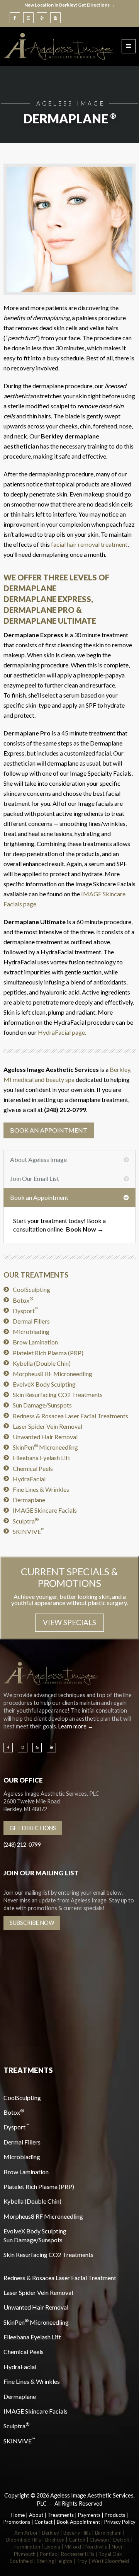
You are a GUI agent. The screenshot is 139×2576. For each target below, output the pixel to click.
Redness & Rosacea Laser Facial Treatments (70, 1416)
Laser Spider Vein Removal (47, 1426)
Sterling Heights (55, 2561)
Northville (96, 2547)
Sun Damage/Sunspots (42, 1405)
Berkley (51, 2533)
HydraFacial (29, 1479)
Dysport (25, 1311)
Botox (23, 1300)
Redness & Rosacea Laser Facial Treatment (60, 2278)
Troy (82, 2561)
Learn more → (76, 1726)
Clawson (99, 2540)
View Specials (69, 1622)
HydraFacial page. (62, 1032)
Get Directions (33, 1828)
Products (115, 2515)
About (36, 2515)
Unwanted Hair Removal (45, 1437)
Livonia (52, 2547)
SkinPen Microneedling (45, 1447)
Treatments (61, 2515)
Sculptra (26, 1521)
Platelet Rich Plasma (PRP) (48, 1353)
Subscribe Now (32, 1923)
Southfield (21, 2561)
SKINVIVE (29, 1531)
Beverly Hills (77, 2533)
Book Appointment (78, 2522)
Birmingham (108, 2533)
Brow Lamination (35, 1342)
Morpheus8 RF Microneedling (53, 1374)
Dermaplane (29, 1500)
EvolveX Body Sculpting (44, 1384)
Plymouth (25, 2554)
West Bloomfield (110, 2561)
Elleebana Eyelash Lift (42, 1458)
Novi (117, 2547)
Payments (89, 2515)
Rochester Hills (78, 2554)
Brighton (55, 2540)
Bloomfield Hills (24, 2540)
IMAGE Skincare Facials (45, 1510)
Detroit (121, 2540)
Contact (43, 2522)
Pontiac (48, 2554)
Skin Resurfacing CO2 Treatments (58, 1395)
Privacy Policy (120, 2522)
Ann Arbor (26, 2533)
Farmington (27, 2547)
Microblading (31, 1332)
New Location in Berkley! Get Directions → (70, 5)
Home (18, 2515)
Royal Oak (110, 2554)
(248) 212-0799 (22, 1845)
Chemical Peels (33, 1468)
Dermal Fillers (31, 1321)
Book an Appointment (49, 1130)
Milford (73, 2547)
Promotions (17, 2522)
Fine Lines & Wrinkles (41, 1489)
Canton (77, 2540)
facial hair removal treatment (89, 544)
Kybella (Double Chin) (42, 1363)
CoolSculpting (31, 1289)
